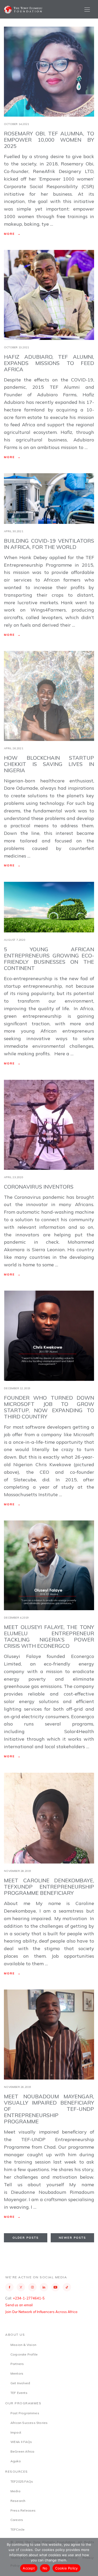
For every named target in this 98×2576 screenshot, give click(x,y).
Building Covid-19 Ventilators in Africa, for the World (49, 544)
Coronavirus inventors (39, 1187)
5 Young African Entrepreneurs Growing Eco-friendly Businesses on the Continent (49, 959)
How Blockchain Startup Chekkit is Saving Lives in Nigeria (49, 764)
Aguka (16, 2461)
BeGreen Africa (22, 2451)
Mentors (17, 2373)
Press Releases (23, 2510)
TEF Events (19, 2393)
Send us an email (19, 2305)
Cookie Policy (66, 2568)
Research (18, 2501)
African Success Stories (29, 2423)
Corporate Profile (24, 2354)
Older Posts (26, 2238)
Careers (17, 2520)
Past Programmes (25, 2413)
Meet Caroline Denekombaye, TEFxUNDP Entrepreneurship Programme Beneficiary (49, 1887)
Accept (29, 2568)
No (45, 2568)
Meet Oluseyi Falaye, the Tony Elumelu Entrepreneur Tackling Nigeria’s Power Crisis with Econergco (49, 1636)
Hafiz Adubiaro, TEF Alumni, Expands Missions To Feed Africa (49, 363)
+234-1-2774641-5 (29, 2298)
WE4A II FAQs (21, 2442)
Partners (17, 2364)
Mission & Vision (23, 2345)
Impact (16, 2432)
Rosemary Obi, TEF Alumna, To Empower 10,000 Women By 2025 (49, 140)
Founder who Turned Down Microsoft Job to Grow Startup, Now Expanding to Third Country (49, 1407)
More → (12, 234)
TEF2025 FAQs (22, 2481)
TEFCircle (18, 2529)
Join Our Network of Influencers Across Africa (41, 2312)
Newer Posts (72, 2238)
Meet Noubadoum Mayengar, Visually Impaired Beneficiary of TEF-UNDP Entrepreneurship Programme (49, 2109)
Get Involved (20, 2383)
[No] (91, 2557)
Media (15, 2491)
